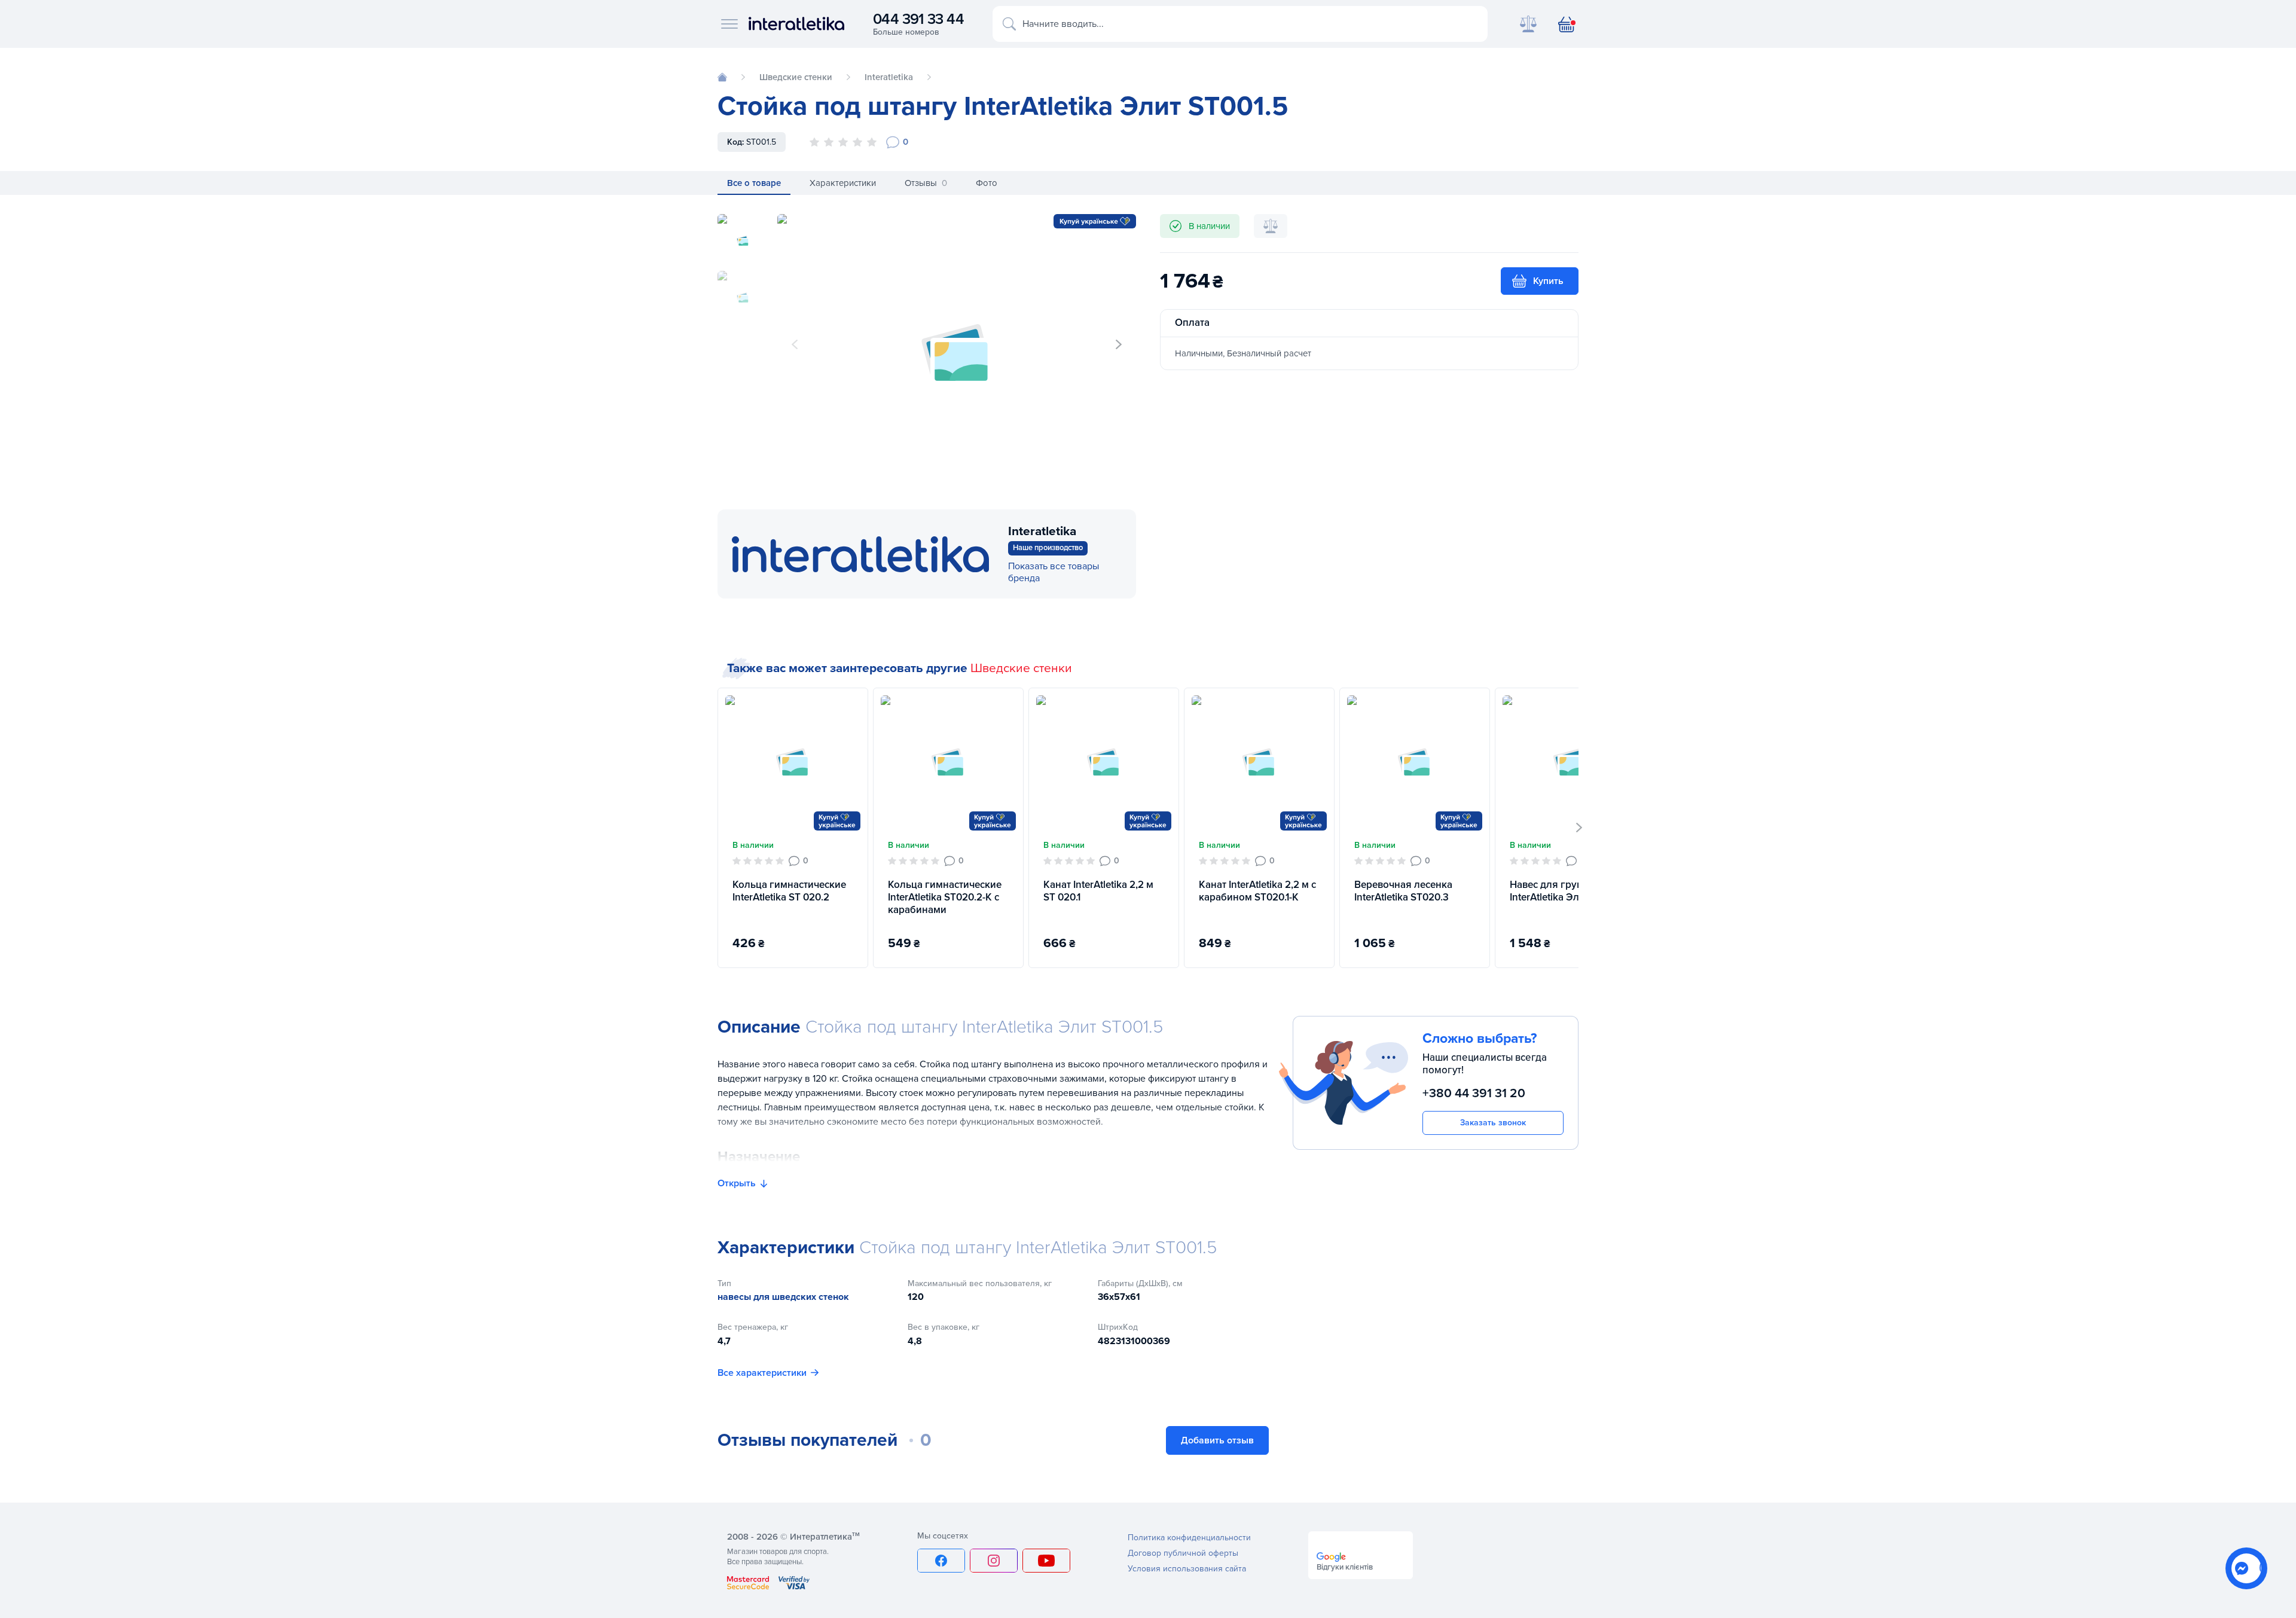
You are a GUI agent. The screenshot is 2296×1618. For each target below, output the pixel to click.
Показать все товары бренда (1054, 572)
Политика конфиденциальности (1189, 1538)
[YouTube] (1046, 1561)
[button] (1119, 344)
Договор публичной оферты (1183, 1553)
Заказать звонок (1493, 1123)
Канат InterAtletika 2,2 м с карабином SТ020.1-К (1257, 891)
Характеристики (843, 183)
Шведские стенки (1021, 668)
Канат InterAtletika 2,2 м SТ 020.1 (1098, 891)
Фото (987, 183)
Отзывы (926, 183)
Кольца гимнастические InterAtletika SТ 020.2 (789, 891)
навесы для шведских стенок (783, 1297)
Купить (1548, 281)
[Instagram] (994, 1561)
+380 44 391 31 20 (1474, 1093)
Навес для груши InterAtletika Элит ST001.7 (1568, 891)
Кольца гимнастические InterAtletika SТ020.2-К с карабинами (945, 897)
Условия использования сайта (1187, 1569)
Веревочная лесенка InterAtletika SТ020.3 (1403, 891)
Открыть (737, 1183)
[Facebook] (941, 1561)
